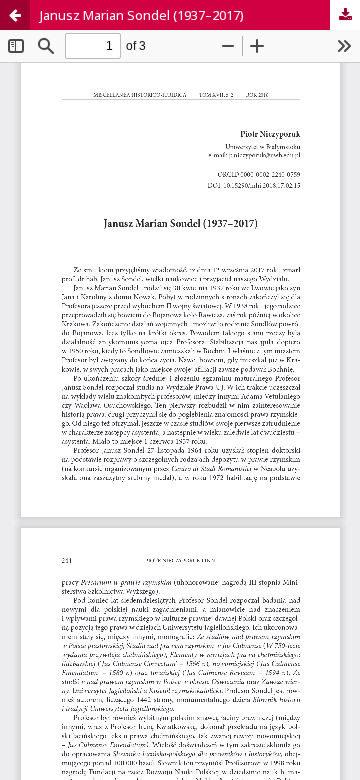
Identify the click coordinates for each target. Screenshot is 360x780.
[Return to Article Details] (15, 15)
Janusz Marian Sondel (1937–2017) (142, 15)
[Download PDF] (345, 15)
